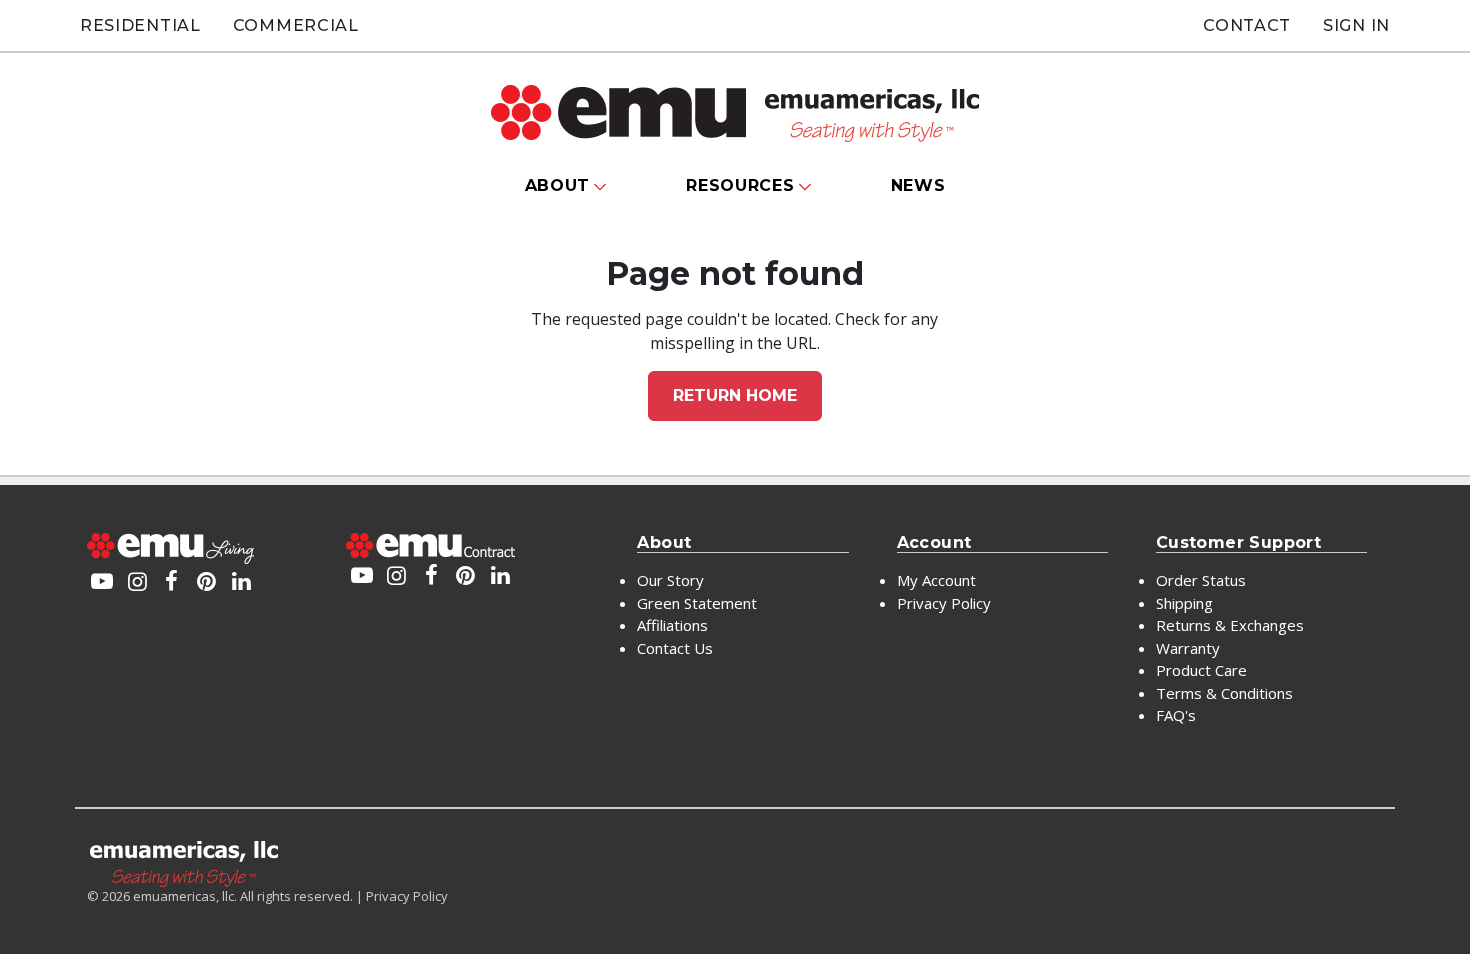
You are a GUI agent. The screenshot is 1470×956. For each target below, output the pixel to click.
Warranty (1188, 648)
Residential (140, 25)
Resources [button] (740, 185)
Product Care (1201, 670)
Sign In (1356, 25)
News (918, 185)
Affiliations (672, 625)
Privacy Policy (944, 603)
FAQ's (1176, 715)
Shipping (1184, 603)
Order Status (1201, 580)
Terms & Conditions (1224, 693)
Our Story (670, 580)
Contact (1247, 25)
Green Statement (697, 603)
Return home (735, 395)
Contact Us (675, 648)
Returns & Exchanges (1230, 625)
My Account (936, 580)
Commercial (296, 25)
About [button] (558, 185)
